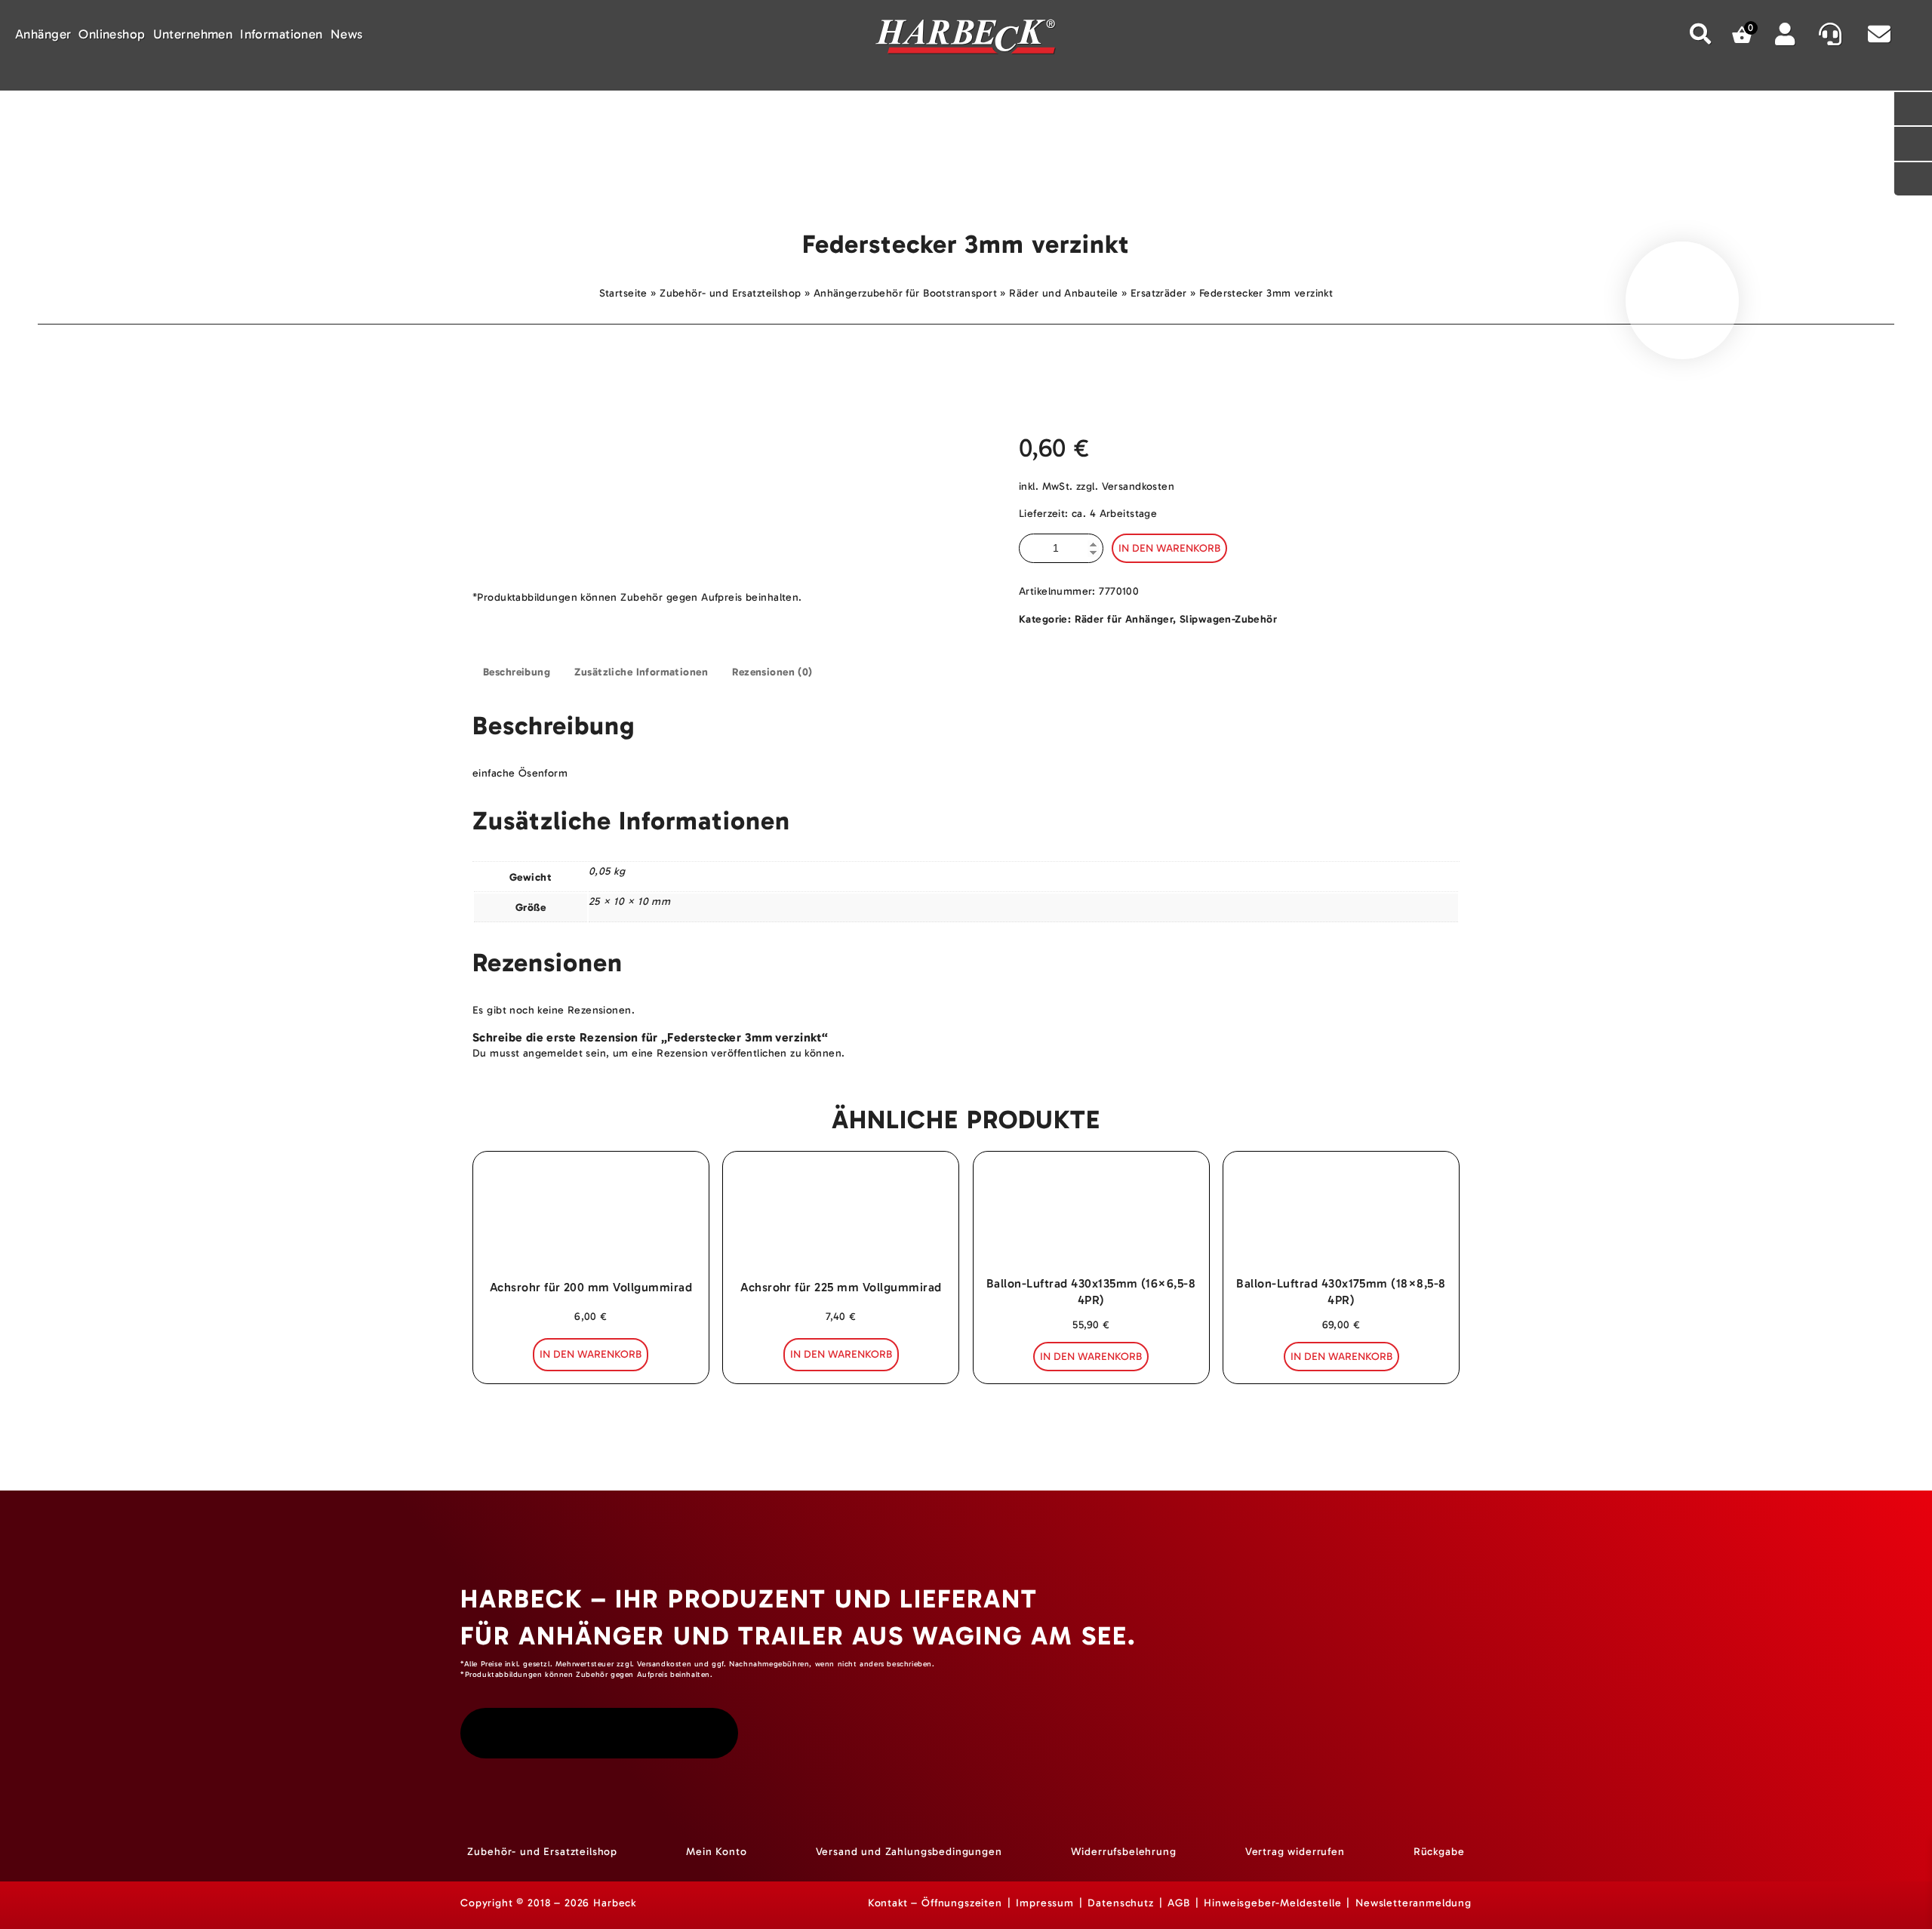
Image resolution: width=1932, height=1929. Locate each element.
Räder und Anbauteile (1063, 293)
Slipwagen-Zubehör (1228, 619)
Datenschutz (1120, 1903)
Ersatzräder (1159, 293)
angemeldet (553, 1053)
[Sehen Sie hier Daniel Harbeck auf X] (651, 1733)
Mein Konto (716, 1852)
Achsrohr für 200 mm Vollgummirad (591, 1287)
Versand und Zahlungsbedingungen (909, 1852)
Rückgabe (1439, 1852)
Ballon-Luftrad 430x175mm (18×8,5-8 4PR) (1341, 1292)
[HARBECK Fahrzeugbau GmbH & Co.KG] (966, 39)
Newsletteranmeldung (1414, 1903)
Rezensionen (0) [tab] (772, 672)
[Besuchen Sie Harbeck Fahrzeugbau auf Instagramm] (491, 1733)
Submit (1701, 34)
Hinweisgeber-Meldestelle (1272, 1903)
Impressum (1045, 1903)
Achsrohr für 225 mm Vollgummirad (841, 1287)
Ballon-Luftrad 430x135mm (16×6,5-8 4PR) (1091, 1292)
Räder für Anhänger (1124, 619)
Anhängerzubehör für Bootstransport (905, 293)
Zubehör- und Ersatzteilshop (730, 293)
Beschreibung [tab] (517, 672)
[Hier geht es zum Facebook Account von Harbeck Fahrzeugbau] (597, 1733)
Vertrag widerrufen (1295, 1852)
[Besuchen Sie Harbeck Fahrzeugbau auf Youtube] (542, 1733)
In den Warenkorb (1169, 548)
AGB (1179, 1903)
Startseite (623, 293)
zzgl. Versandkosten (1125, 486)
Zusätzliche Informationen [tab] (641, 672)
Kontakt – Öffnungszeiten (935, 1903)
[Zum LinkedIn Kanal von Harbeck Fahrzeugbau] (705, 1733)
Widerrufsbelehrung (1124, 1852)
